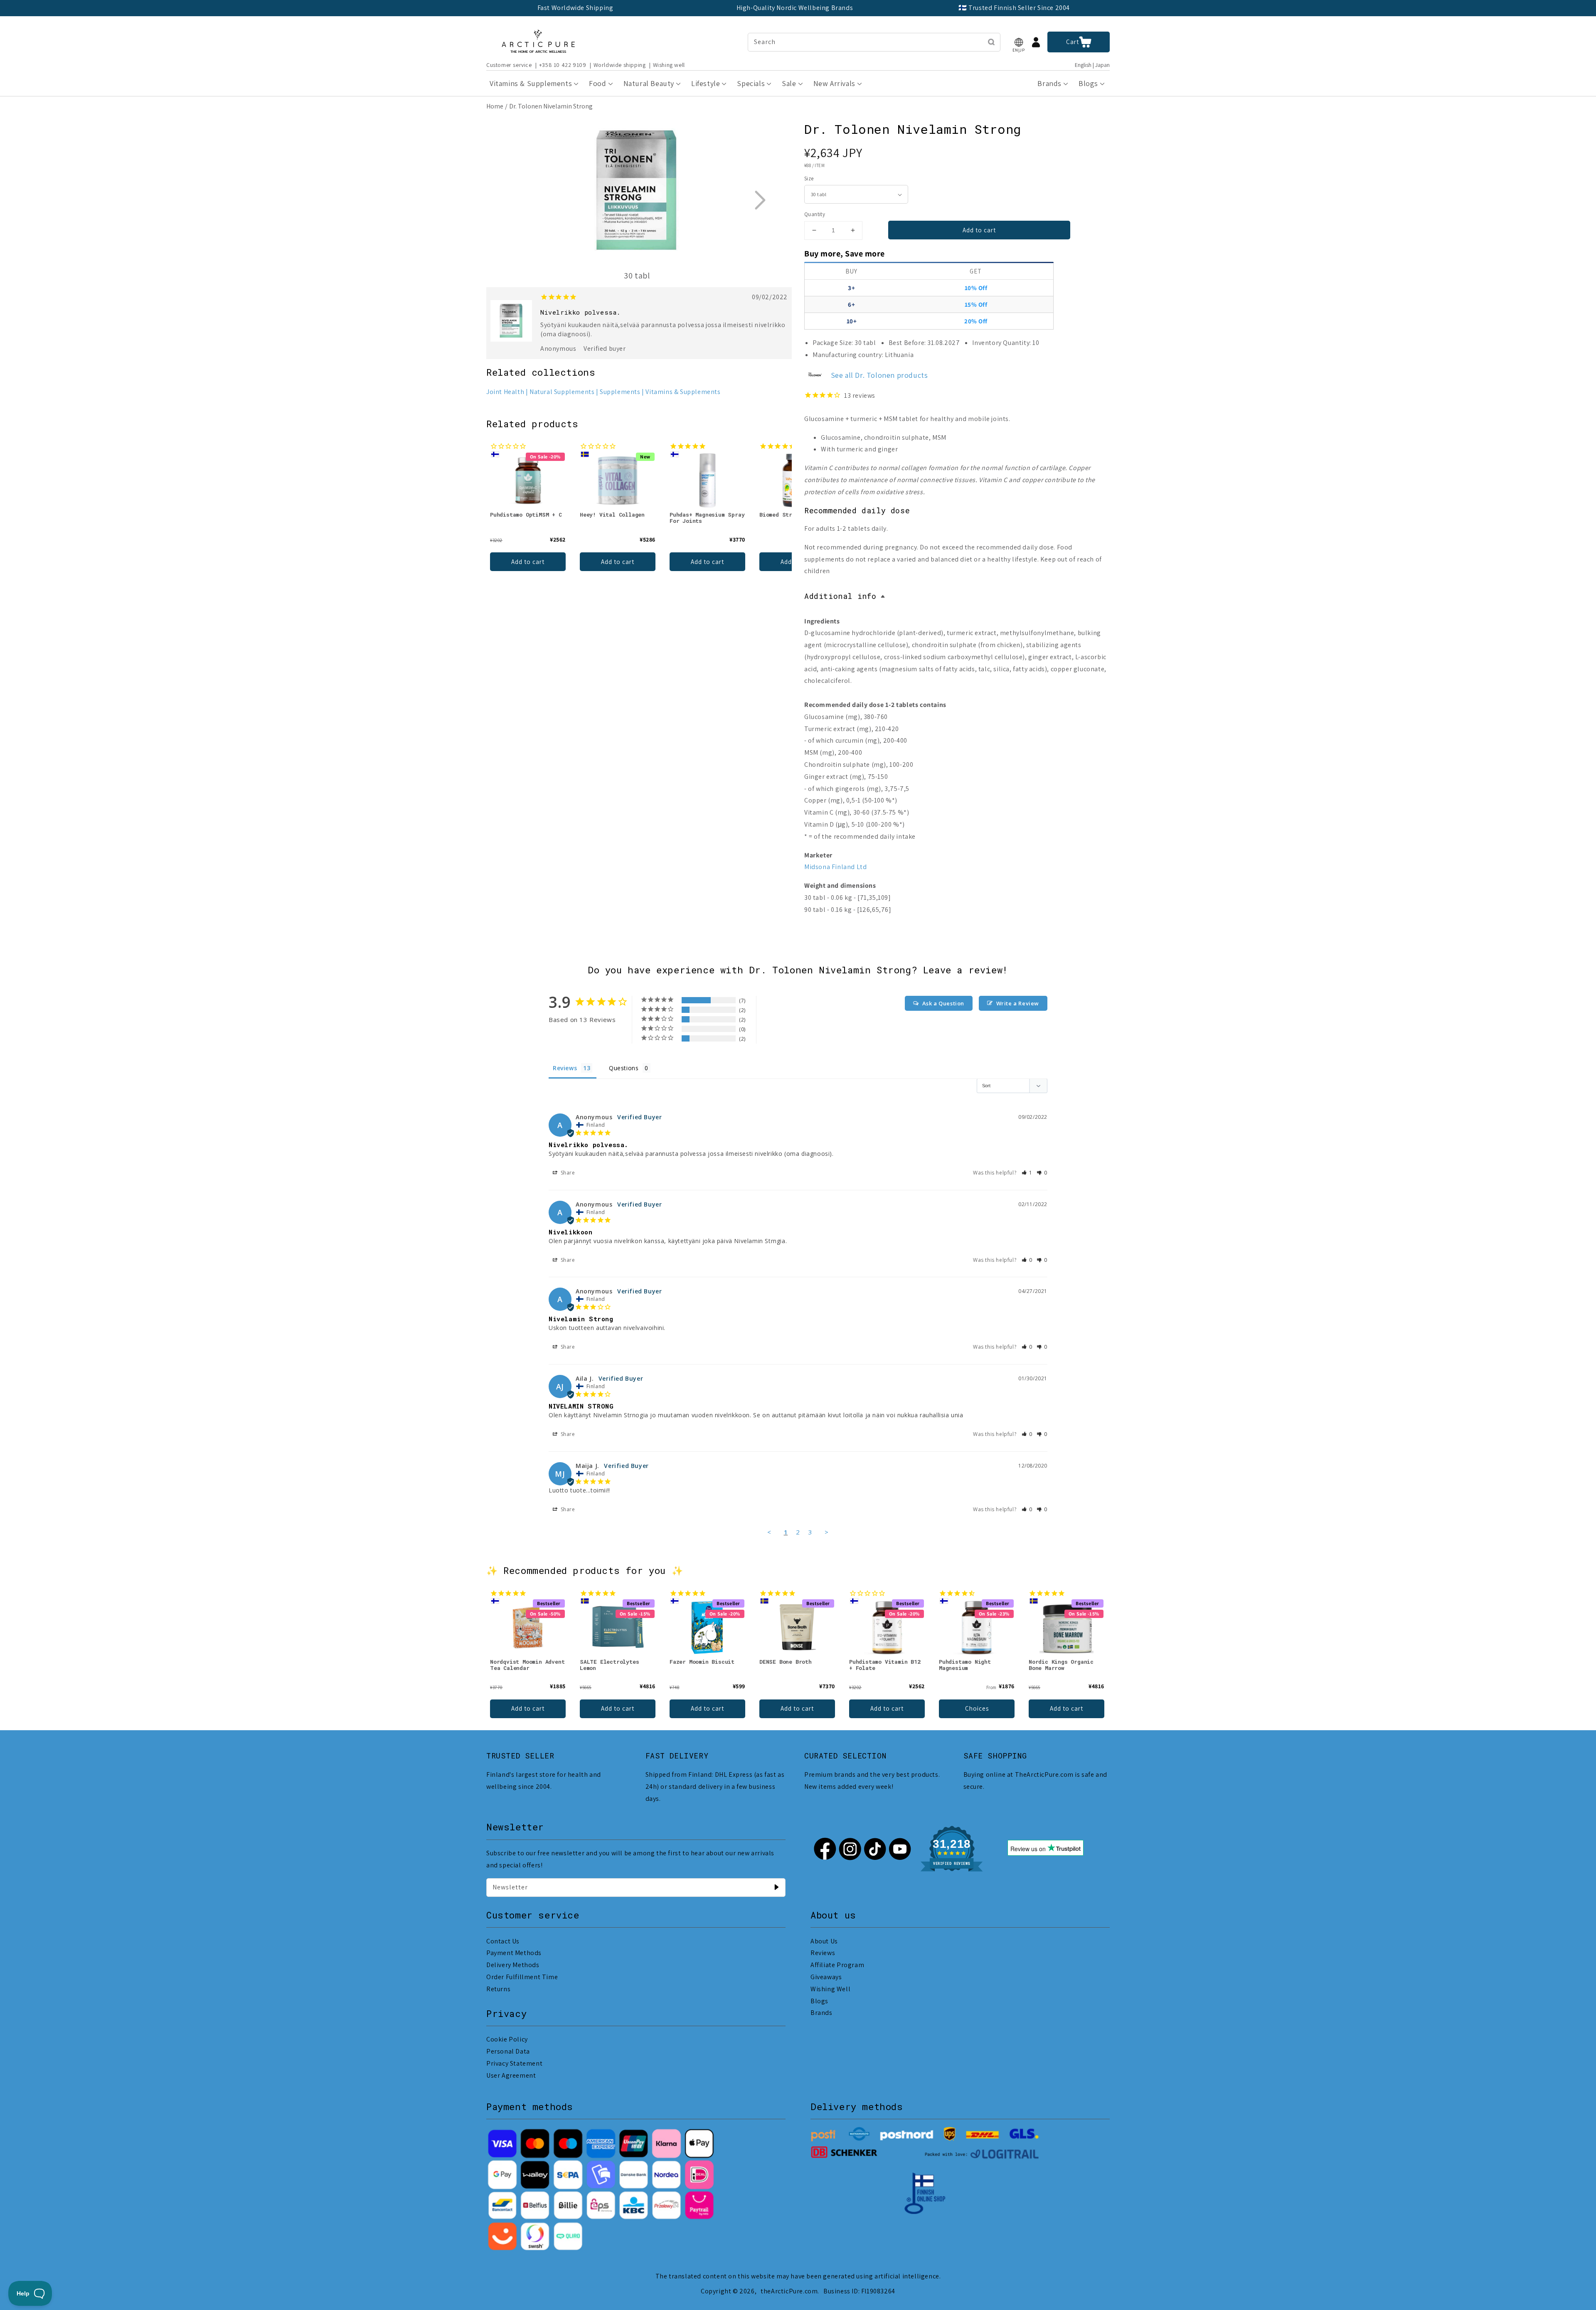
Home (495, 106)
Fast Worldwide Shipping (575, 8)
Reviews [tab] (565, 1068)
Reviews (823, 1953)
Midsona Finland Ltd (835, 867)
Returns (498, 1989)
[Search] (991, 42)
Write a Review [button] (1018, 1003)
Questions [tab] (624, 1068)
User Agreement (511, 2075)
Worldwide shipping (620, 65)
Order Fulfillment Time (522, 1977)
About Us (824, 1941)
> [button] (827, 1532)
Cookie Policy (507, 2039)
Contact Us (503, 1941)
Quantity (815, 214)
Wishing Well (830, 1989)
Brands (821, 2013)
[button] (1019, 42)
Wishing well (669, 65)
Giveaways (826, 1977)
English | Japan (1092, 65)
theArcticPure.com (789, 2291)
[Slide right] (760, 200)
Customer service (509, 65)
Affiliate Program (837, 1965)
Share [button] (567, 1173)
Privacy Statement (514, 2063)
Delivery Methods (513, 1965)
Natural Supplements (562, 392)
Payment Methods (514, 1953)
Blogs (819, 2001)
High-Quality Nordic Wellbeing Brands (795, 8)
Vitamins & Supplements (683, 392)
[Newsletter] (776, 1887)
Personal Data (508, 2051)
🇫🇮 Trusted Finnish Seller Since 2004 (1014, 8)
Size (809, 179)
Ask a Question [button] (943, 1003)
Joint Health (505, 392)
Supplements (620, 392)
